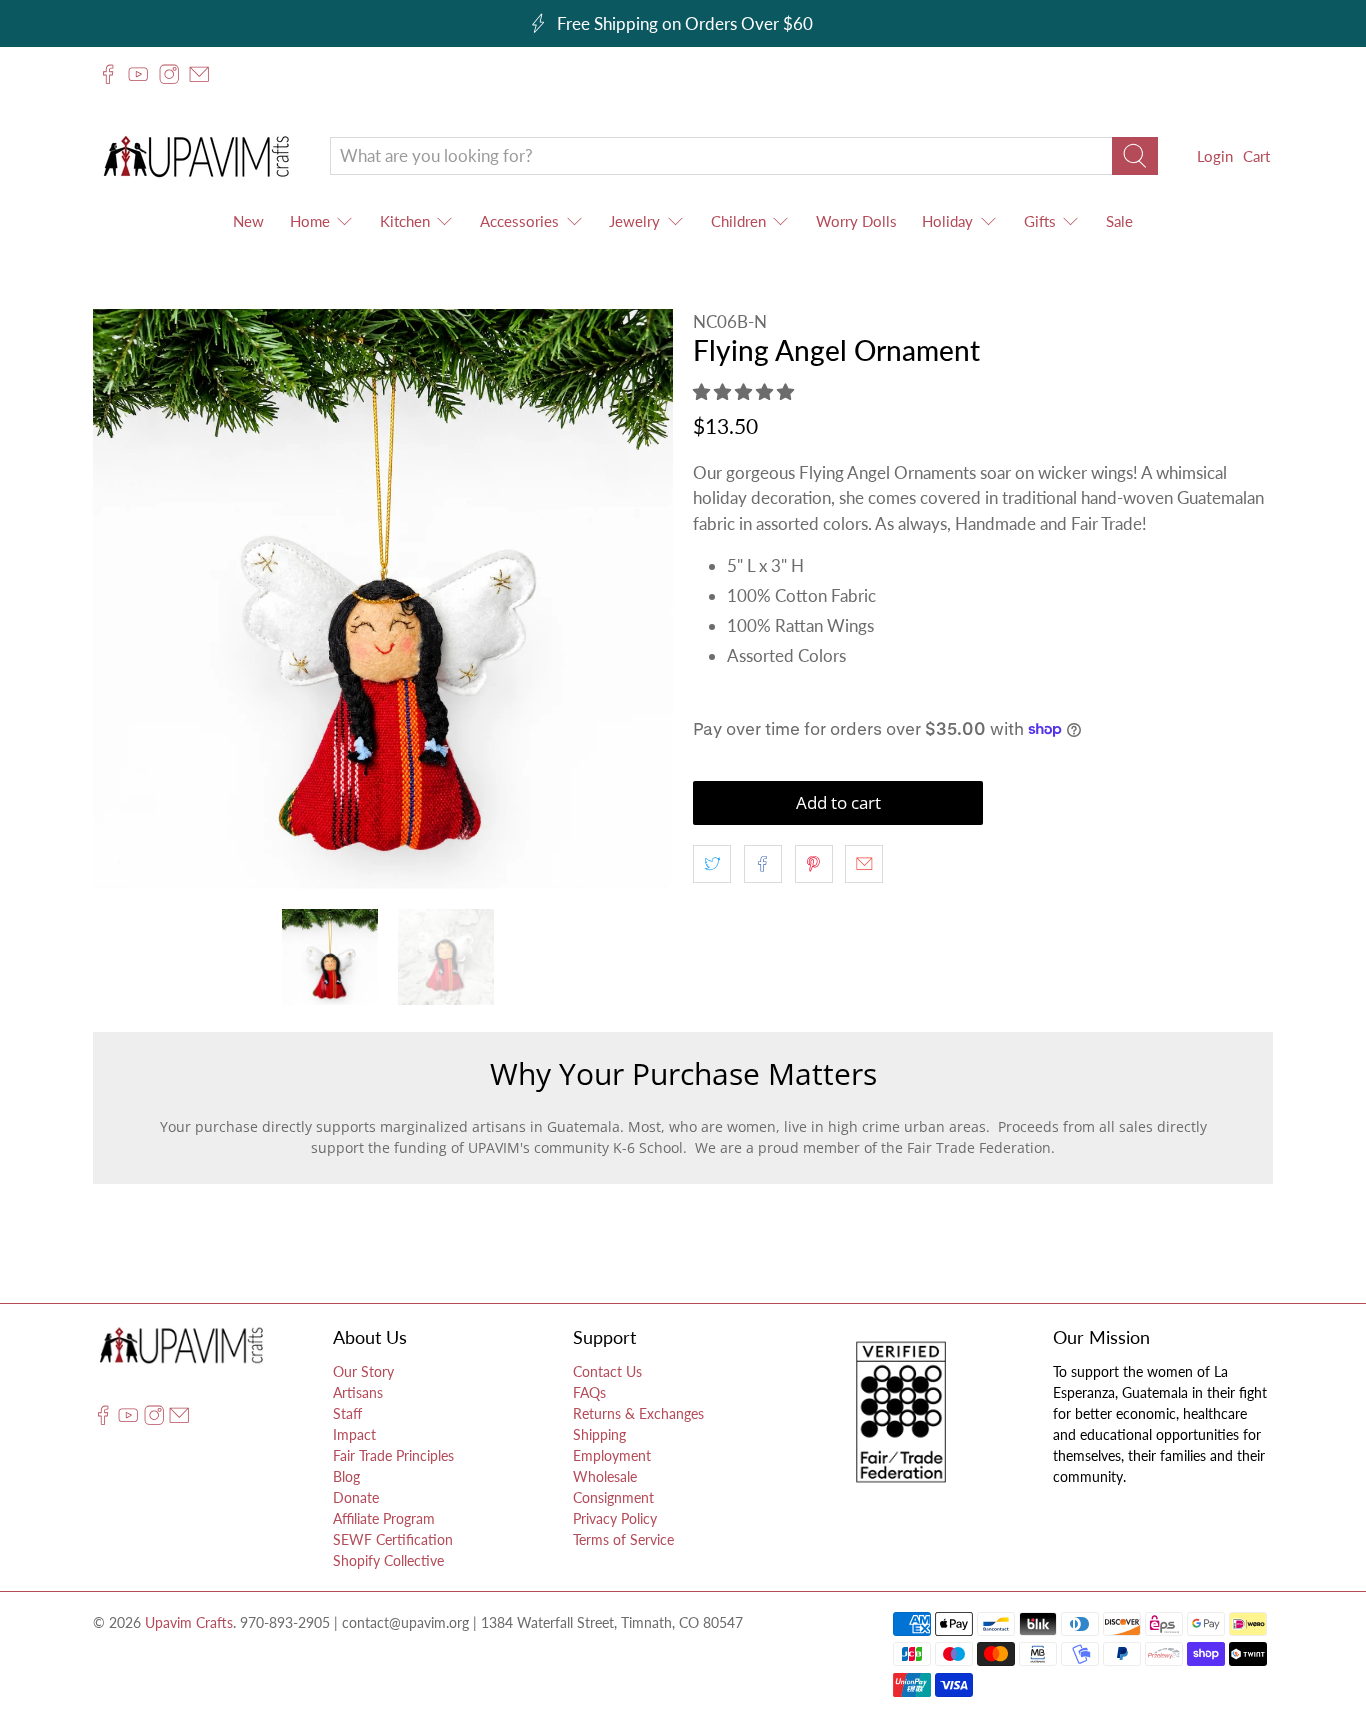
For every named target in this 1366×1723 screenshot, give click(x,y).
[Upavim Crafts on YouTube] (138, 74)
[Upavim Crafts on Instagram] (169, 74)
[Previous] (125, 599)
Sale (1119, 221)
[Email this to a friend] (864, 864)
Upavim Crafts (189, 1622)
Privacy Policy (615, 1518)
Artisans (358, 1392)
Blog (346, 1476)
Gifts (1040, 221)
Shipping (599, 1434)
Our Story (363, 1371)
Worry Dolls (856, 221)
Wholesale (605, 1476)
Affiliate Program (384, 1518)
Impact (354, 1434)
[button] (743, 391)
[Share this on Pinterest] (814, 864)
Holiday (947, 221)
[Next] (641, 599)
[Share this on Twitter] (712, 864)
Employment (612, 1455)
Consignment (613, 1497)
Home (310, 221)
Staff (347, 1413)
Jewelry (634, 221)
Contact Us (607, 1371)
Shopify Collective (388, 1560)
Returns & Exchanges (638, 1413)
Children (738, 221)
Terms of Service (623, 1539)
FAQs (589, 1392)
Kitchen (405, 221)
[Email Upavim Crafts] (199, 74)
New (248, 221)
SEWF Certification (393, 1539)
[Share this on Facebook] (763, 864)
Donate (356, 1497)
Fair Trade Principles (393, 1455)
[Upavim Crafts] (196, 155)
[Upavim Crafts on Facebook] (108, 74)
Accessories (519, 221)
